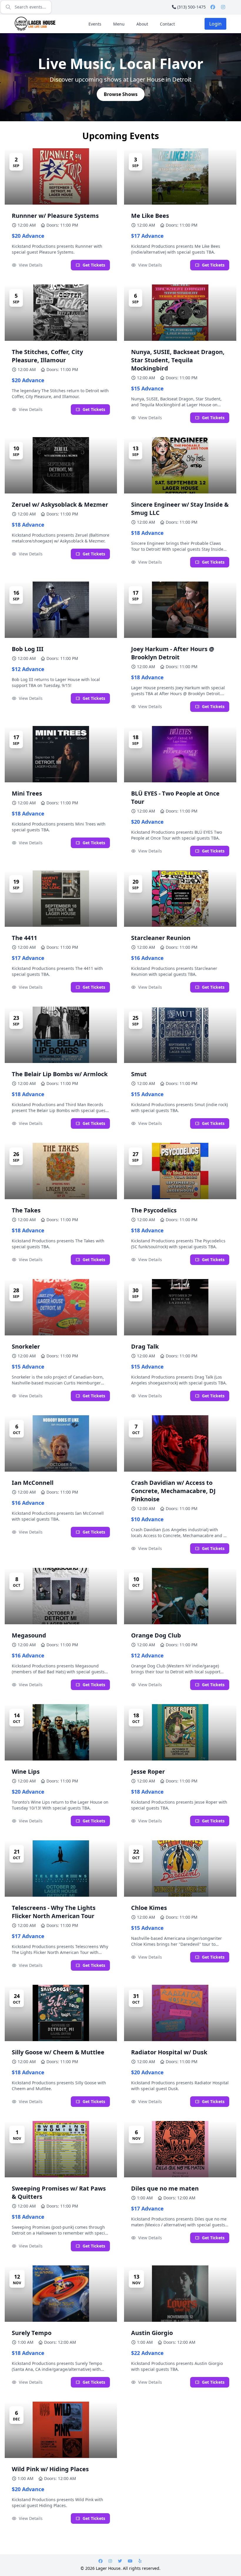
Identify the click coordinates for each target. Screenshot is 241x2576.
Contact (167, 24)
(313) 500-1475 (191, 7)
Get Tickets (94, 265)
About (142, 24)
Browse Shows (121, 94)
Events (95, 24)
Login (215, 24)
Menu (119, 24)
